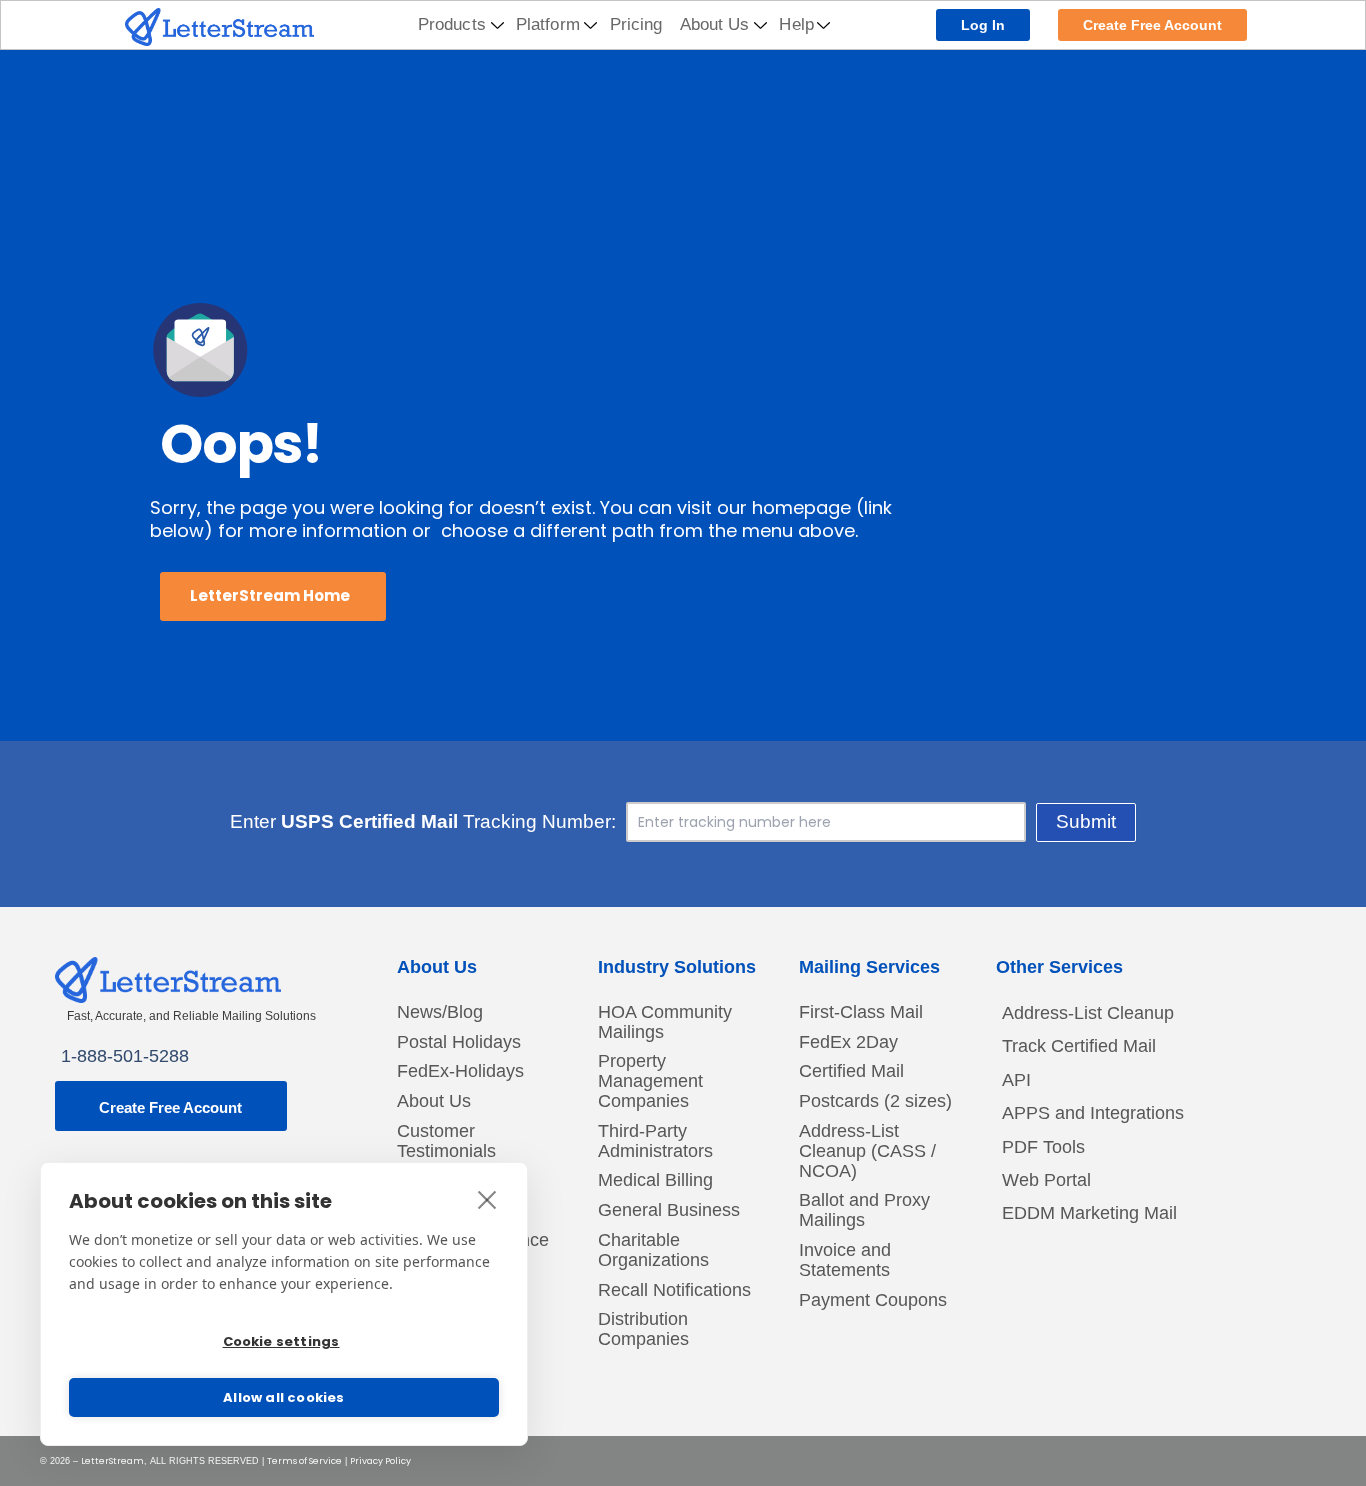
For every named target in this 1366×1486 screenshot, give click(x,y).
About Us (715, 24)
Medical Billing (655, 1180)
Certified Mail (851, 1071)
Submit (1086, 821)
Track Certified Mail (1079, 1046)
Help (796, 24)
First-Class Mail (861, 1012)
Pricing (636, 24)
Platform (548, 24)
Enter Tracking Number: (423, 822)
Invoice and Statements (845, 1260)
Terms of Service (304, 1461)
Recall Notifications (674, 1290)
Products (452, 24)
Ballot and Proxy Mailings (864, 1210)
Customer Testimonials (446, 1141)
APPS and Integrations (1093, 1113)
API (1016, 1080)
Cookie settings (281, 1341)
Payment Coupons (873, 1300)
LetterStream (112, 1461)
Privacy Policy (380, 1461)
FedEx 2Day (848, 1042)
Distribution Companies (643, 1329)
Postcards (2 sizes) (875, 1101)
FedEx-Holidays (460, 1071)
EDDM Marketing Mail (1089, 1213)
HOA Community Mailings (665, 1022)
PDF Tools (1043, 1147)
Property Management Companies (650, 1081)
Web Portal (1046, 1180)
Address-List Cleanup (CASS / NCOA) (867, 1151)
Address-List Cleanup (1088, 1013)
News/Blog (440, 1012)
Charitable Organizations (653, 1250)
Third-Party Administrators (655, 1141)
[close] (487, 1199)
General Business (669, 1210)
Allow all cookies (283, 1397)
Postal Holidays (459, 1042)
